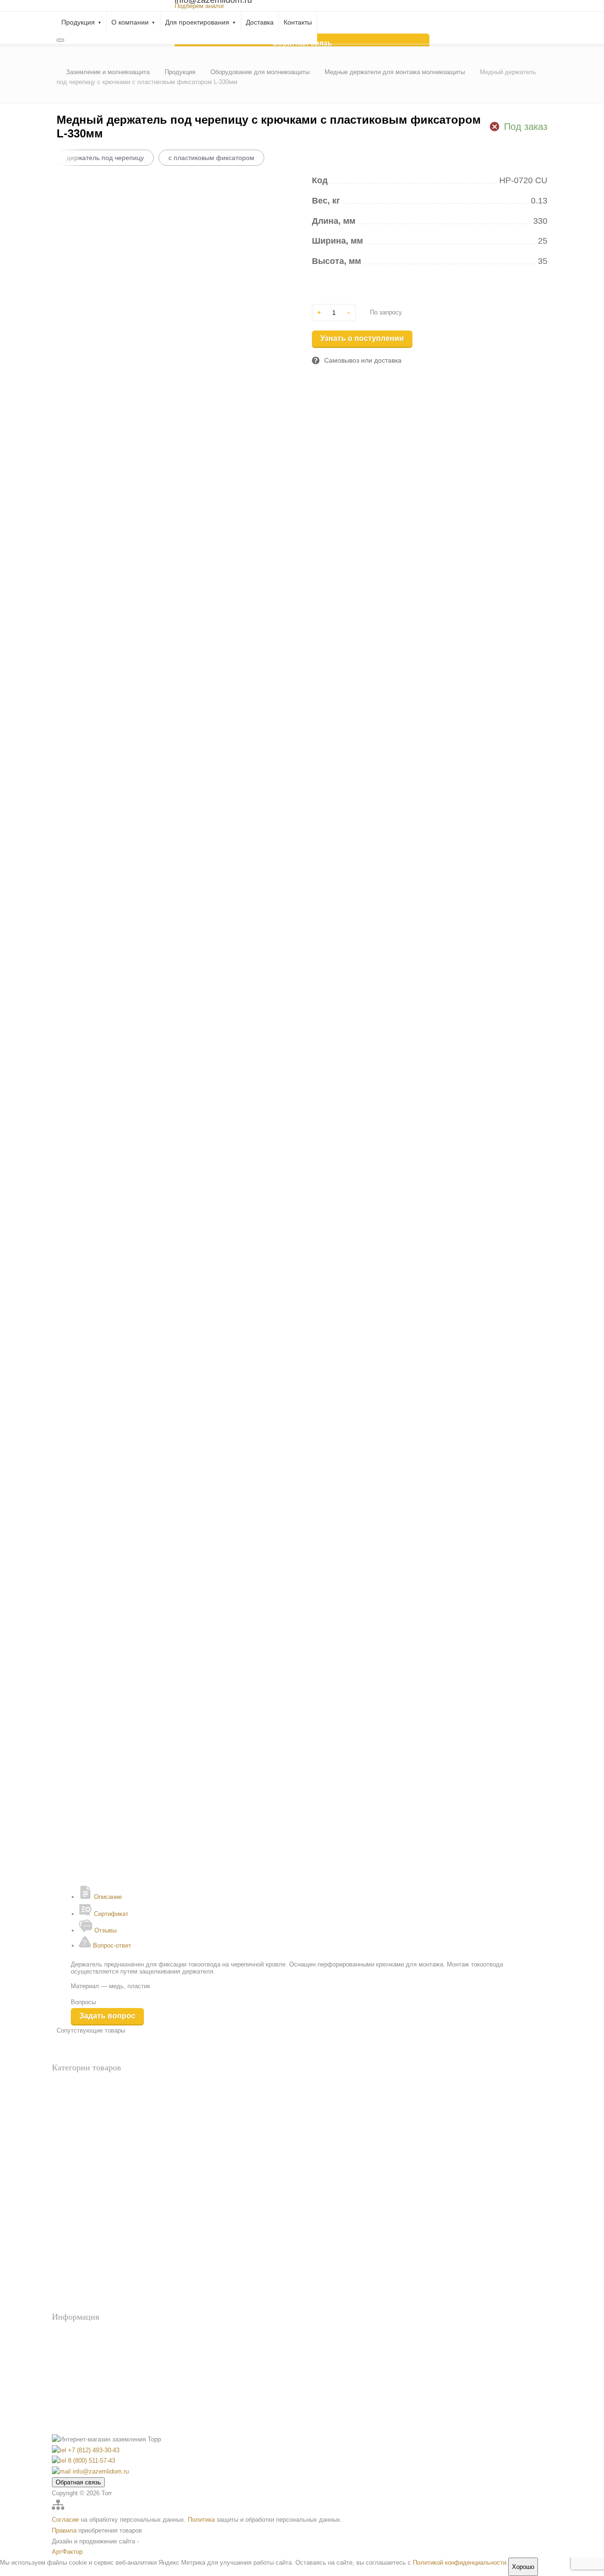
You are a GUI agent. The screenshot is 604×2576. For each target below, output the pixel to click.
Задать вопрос (107, 2016)
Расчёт (77, 2347)
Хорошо (523, 2567)
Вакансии (81, 2400)
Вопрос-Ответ (87, 2334)
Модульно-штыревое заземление (95, 2142)
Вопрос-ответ (111, 1945)
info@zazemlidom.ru (100, 2471)
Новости (80, 2360)
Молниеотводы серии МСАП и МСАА (103, 2259)
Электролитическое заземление (93, 2158)
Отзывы (105, 1930)
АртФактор (67, 2552)
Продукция (78, 22)
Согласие (65, 2520)
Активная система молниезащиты (96, 2213)
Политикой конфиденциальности (460, 2563)
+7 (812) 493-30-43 (93, 2450)
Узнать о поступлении (362, 338)
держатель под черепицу (105, 158)
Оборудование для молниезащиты (97, 2202)
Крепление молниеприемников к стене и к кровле (117, 2244)
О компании (130, 22)
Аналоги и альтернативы (84, 2085)
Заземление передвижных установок (101, 2127)
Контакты (298, 22)
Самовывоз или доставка (363, 360)
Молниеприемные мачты (85, 2290)
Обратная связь (78, 2482)
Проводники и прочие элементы (95, 2173)
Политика (201, 2520)
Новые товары (71, 2101)
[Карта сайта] (58, 2509)
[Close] (60, 40)
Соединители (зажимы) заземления (98, 2306)
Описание (107, 1897)
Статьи (78, 2387)
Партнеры (82, 2413)
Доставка (260, 22)
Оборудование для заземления (92, 2116)
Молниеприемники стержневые (94, 2275)
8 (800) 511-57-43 (91, 2461)
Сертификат (110, 1914)
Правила (64, 2530)
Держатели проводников (84, 2228)
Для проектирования (197, 22)
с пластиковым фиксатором (211, 158)
